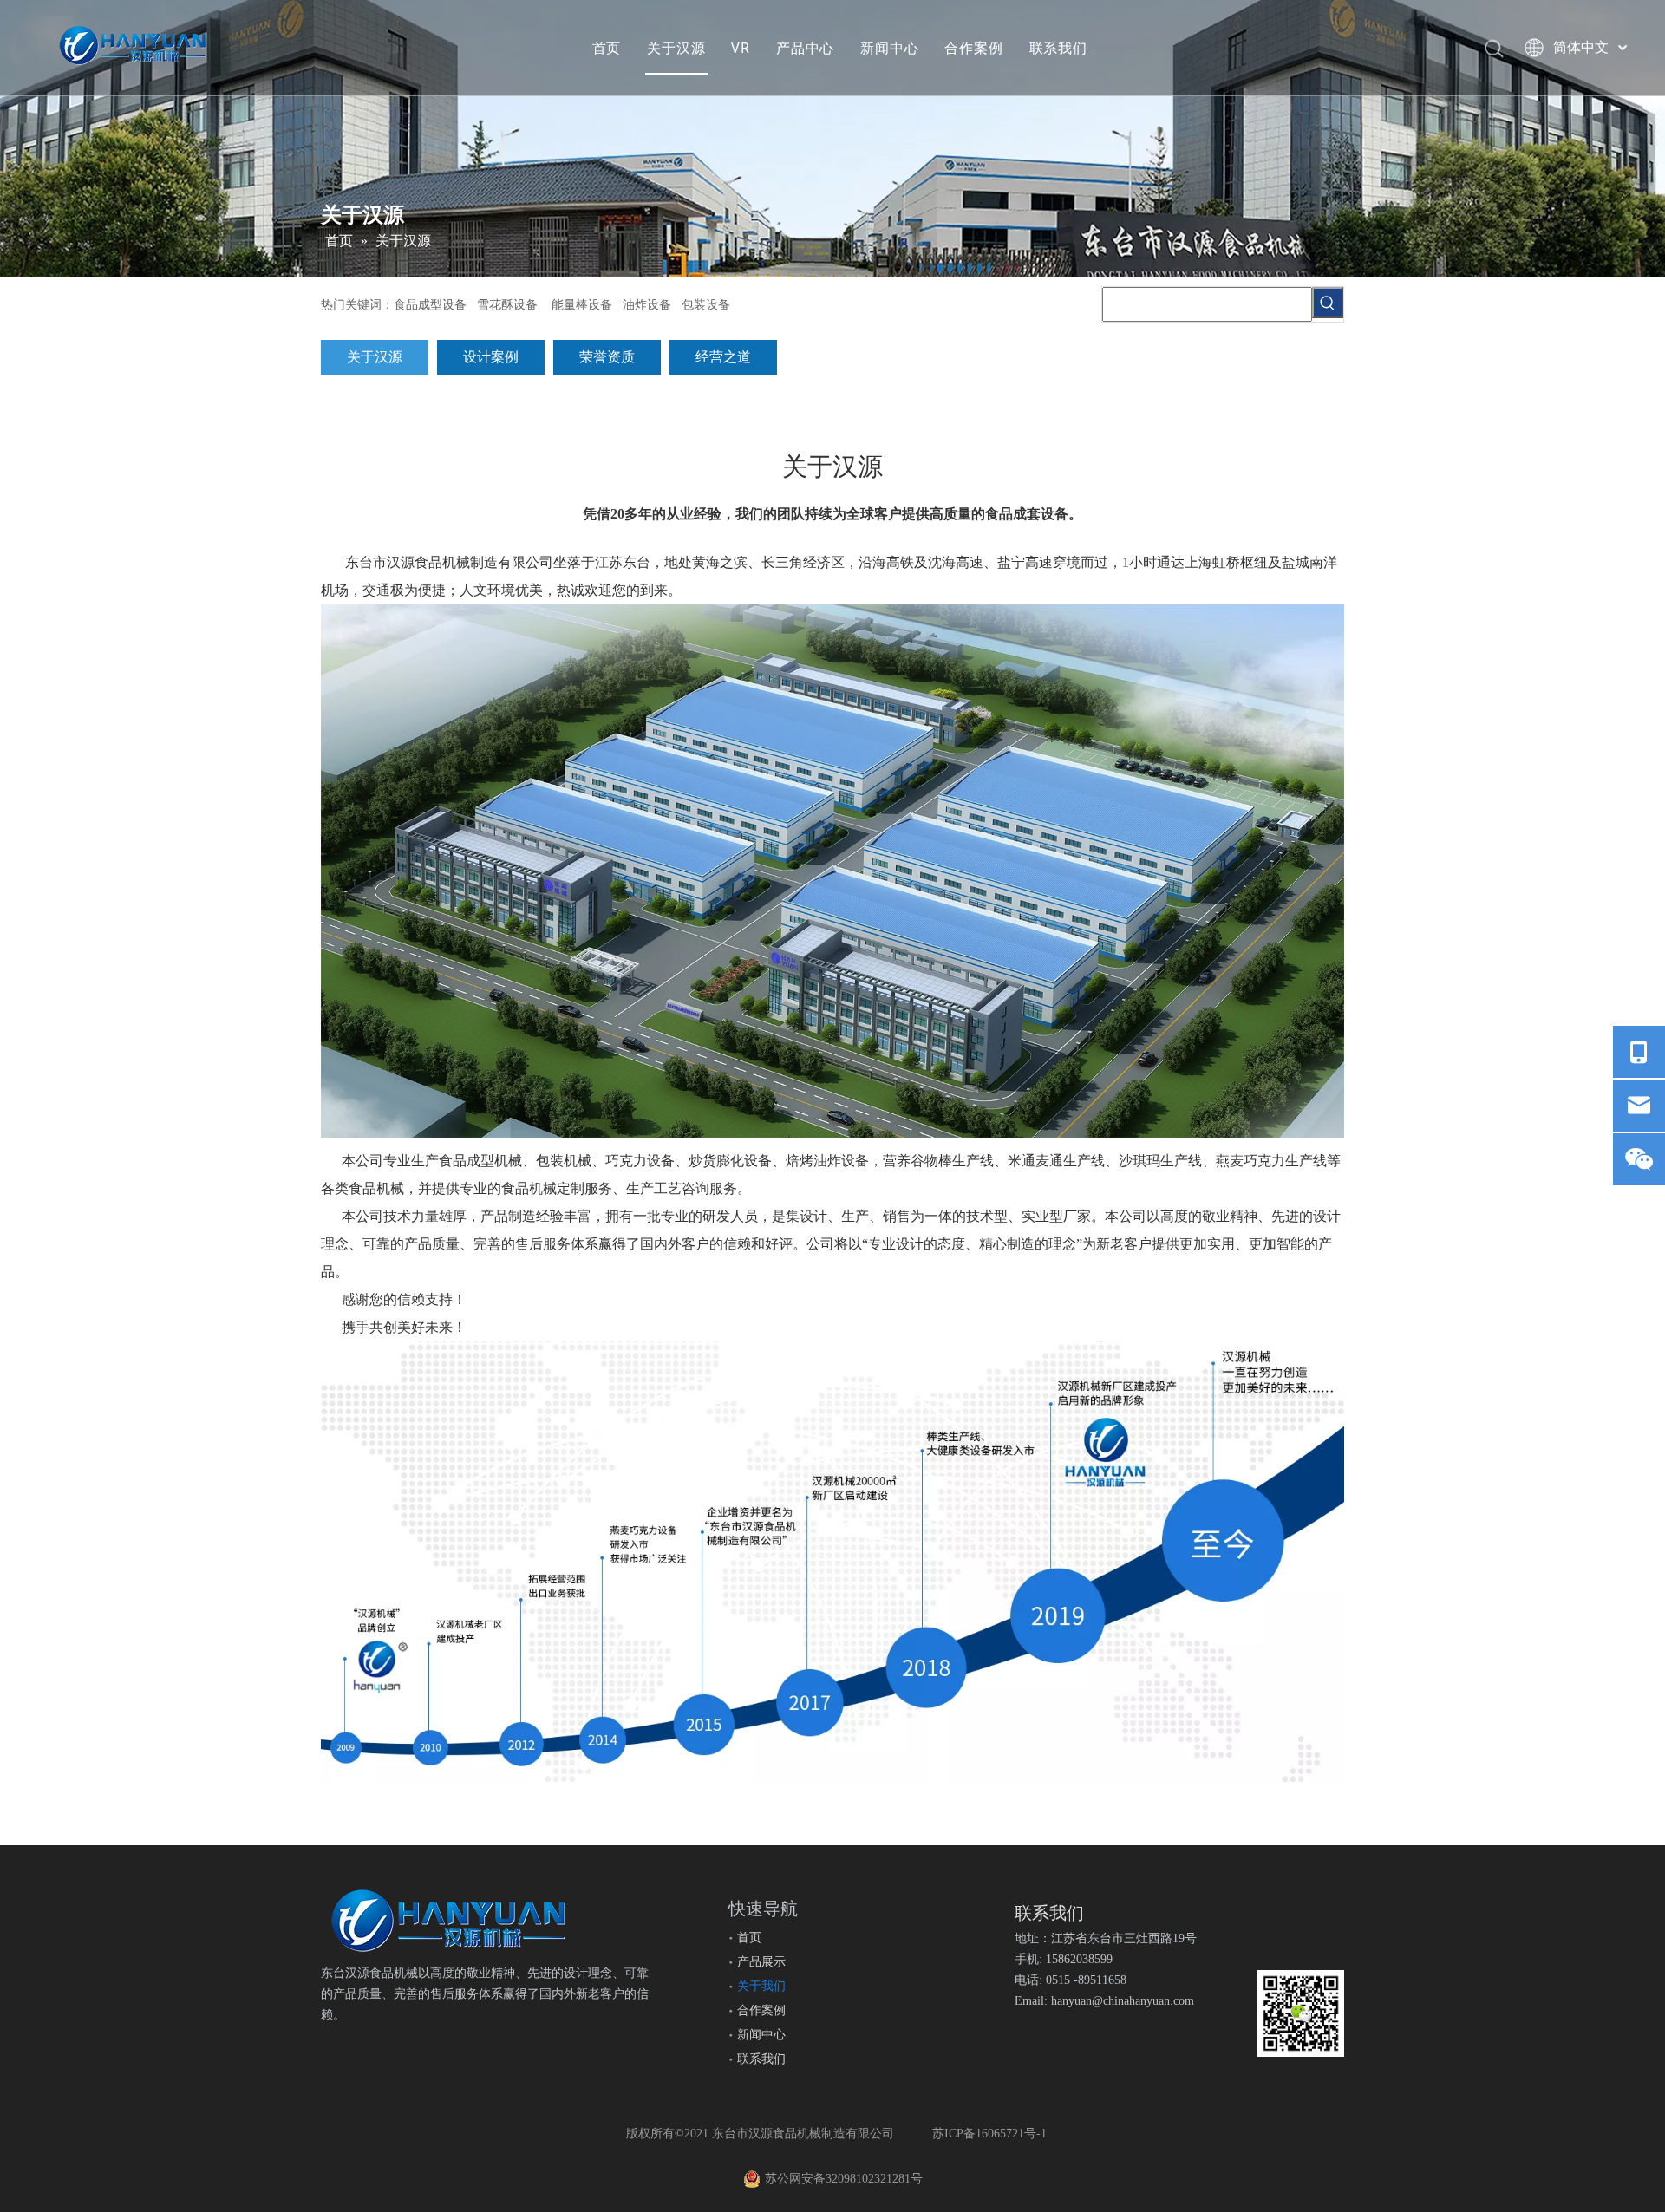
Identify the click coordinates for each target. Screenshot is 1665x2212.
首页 (607, 48)
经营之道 (723, 357)
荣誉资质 (607, 357)
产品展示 (761, 1962)
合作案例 (973, 48)
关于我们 (761, 1986)
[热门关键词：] (1328, 303)
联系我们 (1058, 48)
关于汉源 (676, 48)
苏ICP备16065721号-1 (989, 2134)
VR (741, 48)
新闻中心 (889, 48)
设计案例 (491, 357)
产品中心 (805, 48)
